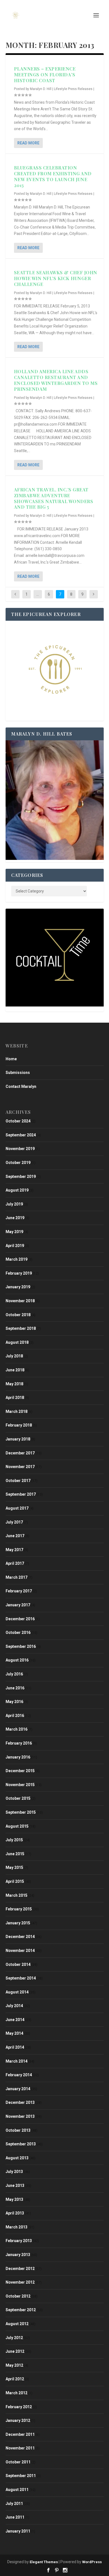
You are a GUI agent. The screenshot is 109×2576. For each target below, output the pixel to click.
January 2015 (18, 1923)
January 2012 (18, 2420)
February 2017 (19, 1591)
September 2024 (21, 1135)
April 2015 (15, 1881)
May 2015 (14, 1867)
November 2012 (20, 2282)
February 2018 (19, 1425)
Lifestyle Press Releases (73, 89)
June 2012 (15, 2351)
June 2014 (15, 2020)
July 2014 (14, 2006)
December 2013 (20, 2102)
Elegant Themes (44, 2562)
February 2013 (19, 2241)
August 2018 (17, 1342)
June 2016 (15, 1688)
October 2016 (18, 1633)
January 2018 (18, 1439)
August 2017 (17, 1508)
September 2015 (21, 1812)
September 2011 (21, 2476)
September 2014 (21, 1978)
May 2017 (14, 1550)
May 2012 (14, 2365)
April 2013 (15, 2213)
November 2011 (20, 2448)
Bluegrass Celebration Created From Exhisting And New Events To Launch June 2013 (53, 176)
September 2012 (21, 2310)
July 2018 (14, 1356)
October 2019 (18, 1163)
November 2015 (20, 1785)
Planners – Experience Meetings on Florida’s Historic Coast (45, 75)
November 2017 (20, 1467)
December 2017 (20, 1453)
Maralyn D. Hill (41, 89)
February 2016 (19, 1743)
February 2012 (19, 2407)
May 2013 (14, 2199)
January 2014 (18, 2089)
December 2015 (20, 1771)
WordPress (92, 2562)
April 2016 (15, 1716)
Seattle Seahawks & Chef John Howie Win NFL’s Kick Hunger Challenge (56, 278)
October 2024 (18, 1121)
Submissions (18, 1073)
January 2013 (18, 2255)
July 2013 (14, 2172)
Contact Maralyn (21, 1086)
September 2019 (21, 1177)
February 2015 (19, 1909)
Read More (28, 143)
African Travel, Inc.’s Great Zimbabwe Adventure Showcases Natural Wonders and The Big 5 (54, 498)
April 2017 (15, 1563)
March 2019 (16, 1259)
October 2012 (18, 2296)
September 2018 (21, 1328)
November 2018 (20, 1301)
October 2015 (18, 1798)
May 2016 (14, 1702)
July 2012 (14, 2338)
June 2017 (15, 1536)
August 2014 (17, 1992)
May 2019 (14, 1232)
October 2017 (18, 1481)
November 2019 (20, 1149)
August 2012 (17, 2324)
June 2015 (15, 1854)
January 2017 (18, 1605)
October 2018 (18, 1315)
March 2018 (16, 1411)
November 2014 (20, 1951)
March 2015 (16, 1895)
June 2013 (15, 2186)
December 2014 (20, 1937)
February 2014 (19, 2075)
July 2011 (14, 2504)
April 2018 (15, 1398)
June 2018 (15, 1370)
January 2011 (18, 2531)
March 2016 (16, 1729)
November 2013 (20, 2116)
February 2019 (19, 1273)
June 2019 (15, 1218)
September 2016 (21, 1646)
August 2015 (17, 1826)
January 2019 (18, 1287)
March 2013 (16, 2227)
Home (11, 1059)
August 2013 (17, 2158)
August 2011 (17, 2490)
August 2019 (17, 1190)
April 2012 (15, 2379)
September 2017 (21, 1494)
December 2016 (20, 1619)
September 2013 (21, 2144)
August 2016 (17, 1660)
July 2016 (14, 1674)
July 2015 (14, 1840)
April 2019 (15, 1246)
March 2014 (16, 2061)
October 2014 (18, 1964)
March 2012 (16, 2393)
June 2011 (15, 2517)
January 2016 (18, 1757)
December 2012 (20, 2269)
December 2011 (20, 2434)
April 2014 (15, 2047)
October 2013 (18, 2130)
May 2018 (14, 1384)
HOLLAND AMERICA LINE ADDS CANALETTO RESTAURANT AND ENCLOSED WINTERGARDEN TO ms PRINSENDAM (56, 380)
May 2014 (14, 2033)
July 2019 (14, 1204)
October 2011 (18, 2462)
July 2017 (14, 1522)
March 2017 (16, 1577)
